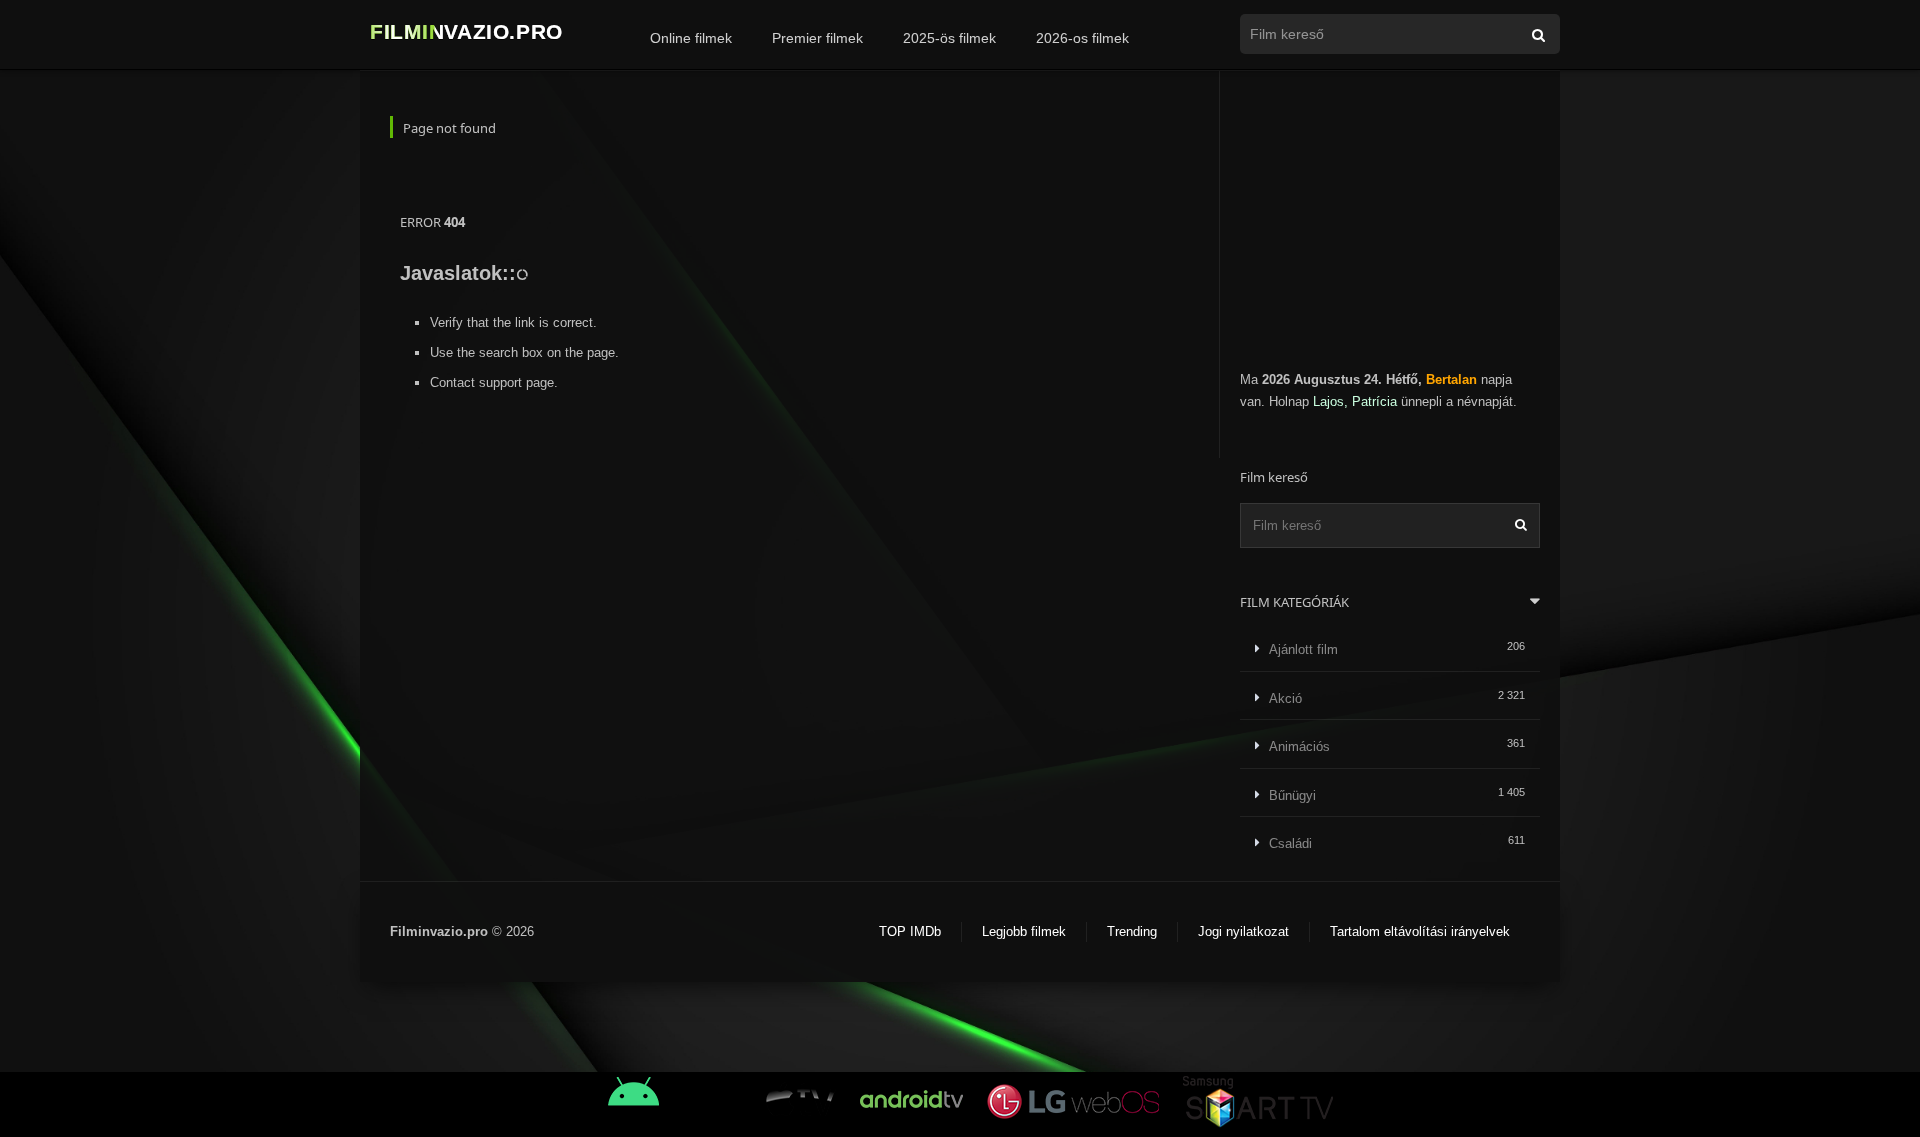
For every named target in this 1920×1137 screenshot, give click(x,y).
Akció (1285, 698)
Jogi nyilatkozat (1243, 931)
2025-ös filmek (949, 38)
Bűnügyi (1292, 795)
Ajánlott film (1303, 649)
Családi (1290, 843)
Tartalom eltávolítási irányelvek (1420, 931)
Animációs (1299, 746)
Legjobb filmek (1024, 931)
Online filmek (691, 38)
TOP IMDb (910, 931)
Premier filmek (817, 38)
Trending (1132, 931)
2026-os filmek (1082, 38)
